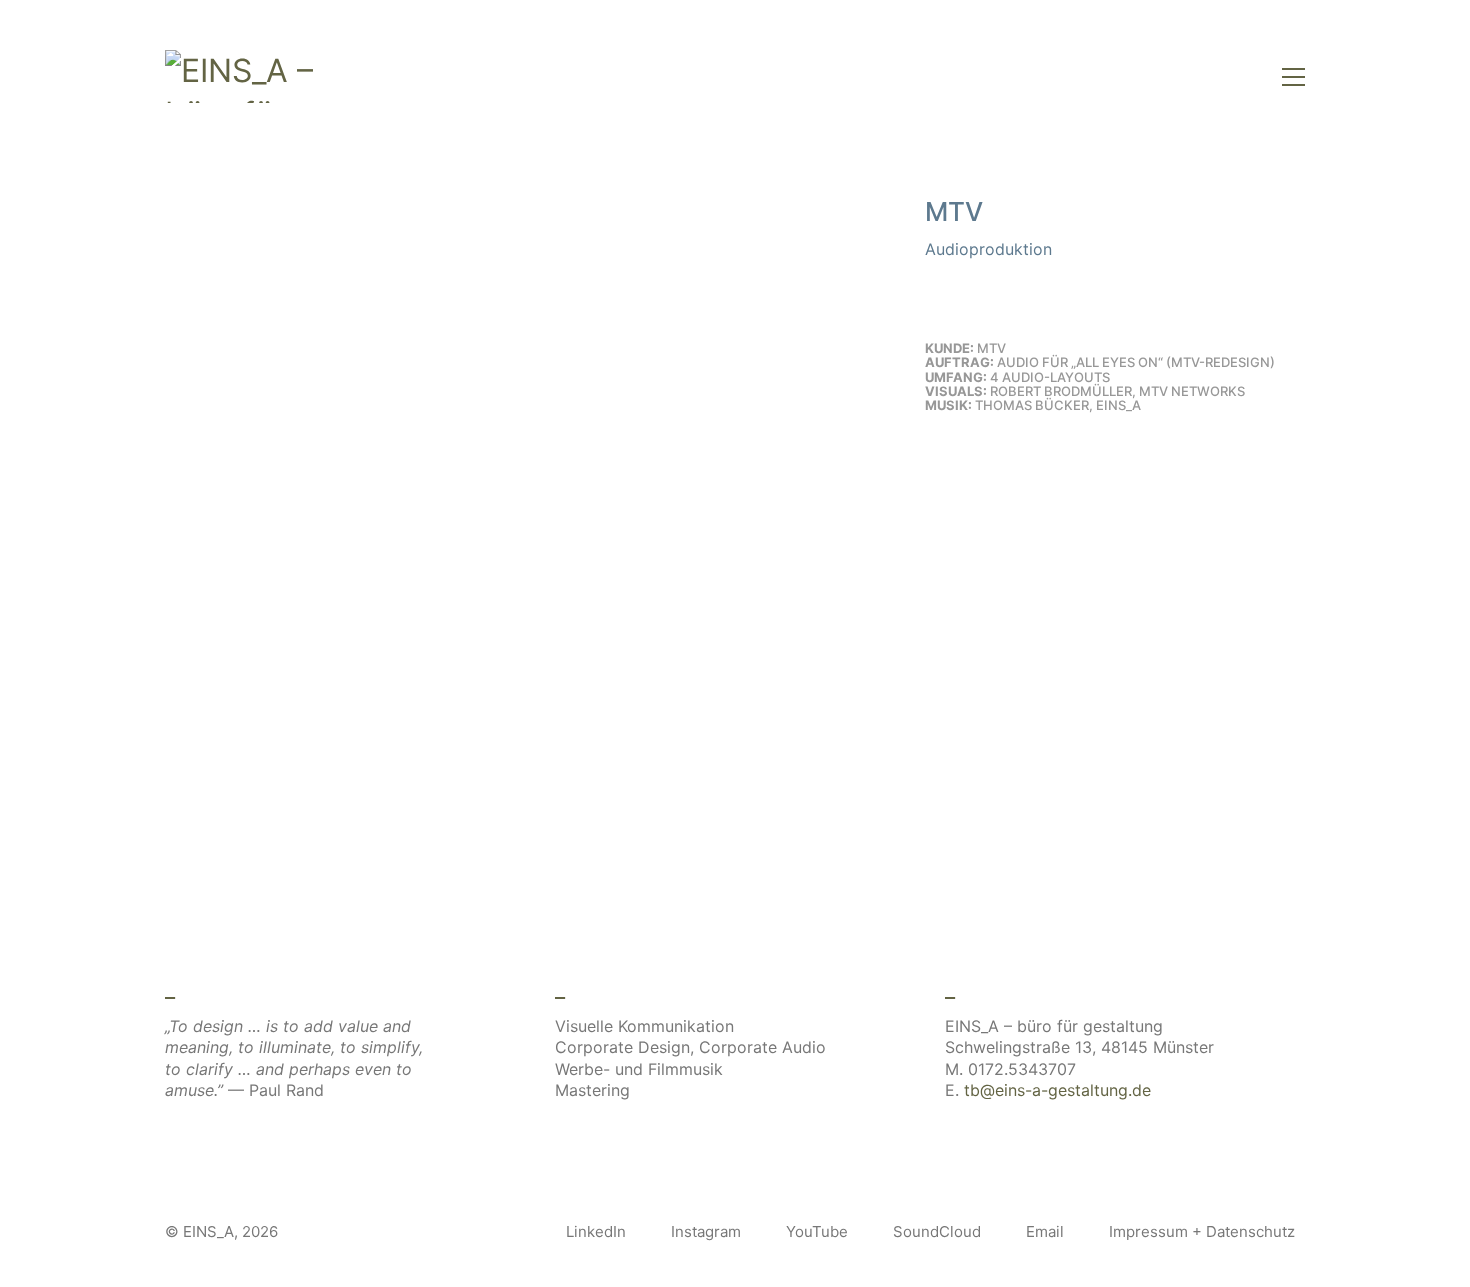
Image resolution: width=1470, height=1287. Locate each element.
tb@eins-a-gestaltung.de (1057, 1090)
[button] (1293, 77)
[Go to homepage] (245, 76)
